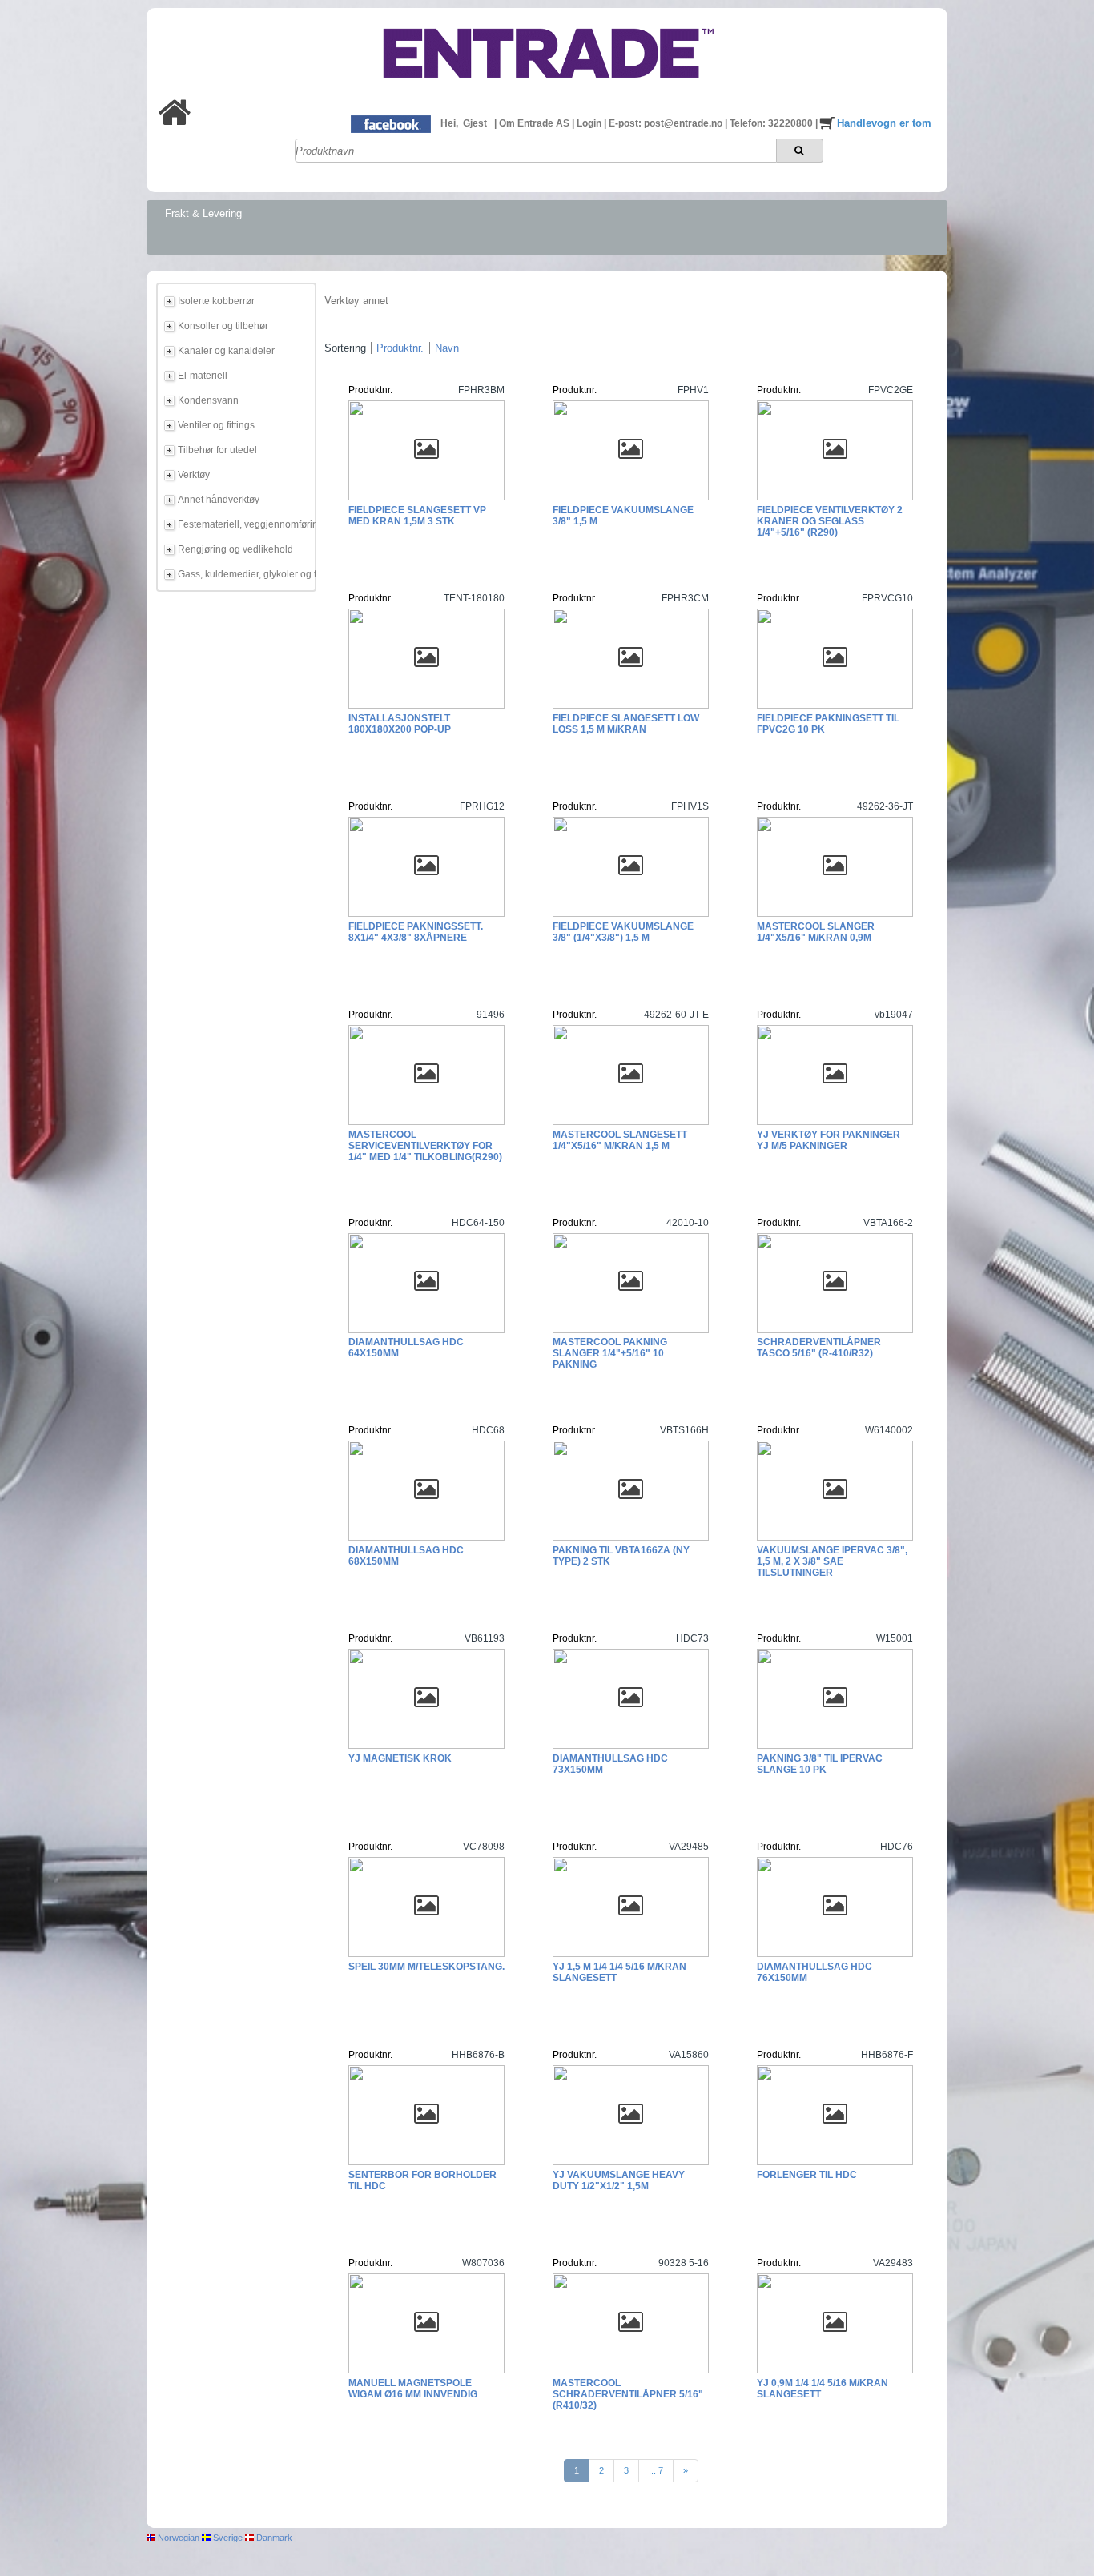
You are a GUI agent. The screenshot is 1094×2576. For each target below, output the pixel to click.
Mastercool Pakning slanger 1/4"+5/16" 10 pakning (610, 1353)
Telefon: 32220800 (772, 123)
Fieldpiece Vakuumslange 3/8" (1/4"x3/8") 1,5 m (623, 932)
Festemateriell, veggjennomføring (244, 524)
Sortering (345, 348)
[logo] (547, 90)
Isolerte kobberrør (216, 301)
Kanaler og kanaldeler (226, 351)
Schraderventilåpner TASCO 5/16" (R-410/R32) (819, 1348)
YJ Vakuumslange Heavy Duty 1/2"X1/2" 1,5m (619, 2180)
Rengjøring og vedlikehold (235, 549)
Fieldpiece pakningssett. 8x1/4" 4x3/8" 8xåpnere (416, 932)
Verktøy (194, 475)
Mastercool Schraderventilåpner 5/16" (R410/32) (628, 2394)
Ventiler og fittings (216, 425)
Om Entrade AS (535, 123)
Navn (447, 348)
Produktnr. (400, 348)
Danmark (273, 2538)
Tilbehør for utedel (217, 450)
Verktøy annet (356, 300)
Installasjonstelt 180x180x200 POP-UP (400, 724)
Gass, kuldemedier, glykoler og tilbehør (244, 574)
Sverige (227, 2538)
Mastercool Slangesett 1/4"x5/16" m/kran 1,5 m (620, 1140)
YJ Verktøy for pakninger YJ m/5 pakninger (829, 1140)
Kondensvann (208, 400)
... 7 (656, 2470)
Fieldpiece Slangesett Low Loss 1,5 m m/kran (626, 724)
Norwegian (177, 2538)
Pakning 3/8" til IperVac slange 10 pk (820, 1764)
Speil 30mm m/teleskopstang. (426, 1967)
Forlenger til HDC (807, 2175)
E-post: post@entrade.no (667, 123)
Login (590, 123)
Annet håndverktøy (219, 500)
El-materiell (203, 376)
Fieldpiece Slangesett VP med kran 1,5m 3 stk (417, 516)
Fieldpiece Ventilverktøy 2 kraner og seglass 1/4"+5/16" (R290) (830, 521)
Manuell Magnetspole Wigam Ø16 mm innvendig (413, 2389)
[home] (175, 122)
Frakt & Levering (203, 213)
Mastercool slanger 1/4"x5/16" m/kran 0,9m (816, 932)
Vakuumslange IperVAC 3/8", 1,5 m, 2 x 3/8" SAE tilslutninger (832, 1561)
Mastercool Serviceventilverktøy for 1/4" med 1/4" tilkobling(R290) (425, 1146)
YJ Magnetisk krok (400, 1758)
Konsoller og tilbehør (223, 326)
